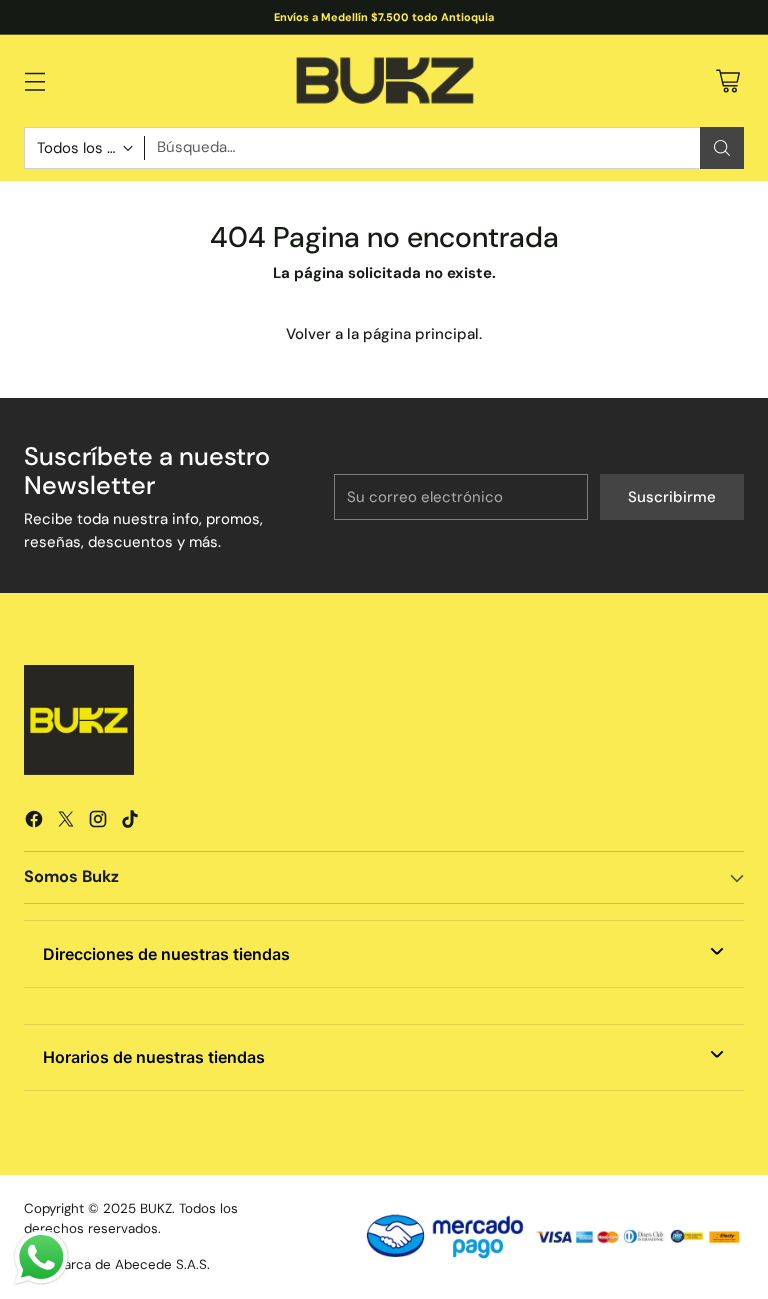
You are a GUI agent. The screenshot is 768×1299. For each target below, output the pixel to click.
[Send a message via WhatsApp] (41, 1257)
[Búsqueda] (722, 148)
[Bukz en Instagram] (98, 822)
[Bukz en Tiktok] (130, 822)
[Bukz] (384, 81)
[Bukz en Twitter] (66, 822)
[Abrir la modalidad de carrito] (727, 80)
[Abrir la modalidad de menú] (34, 80)
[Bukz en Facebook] (34, 822)
